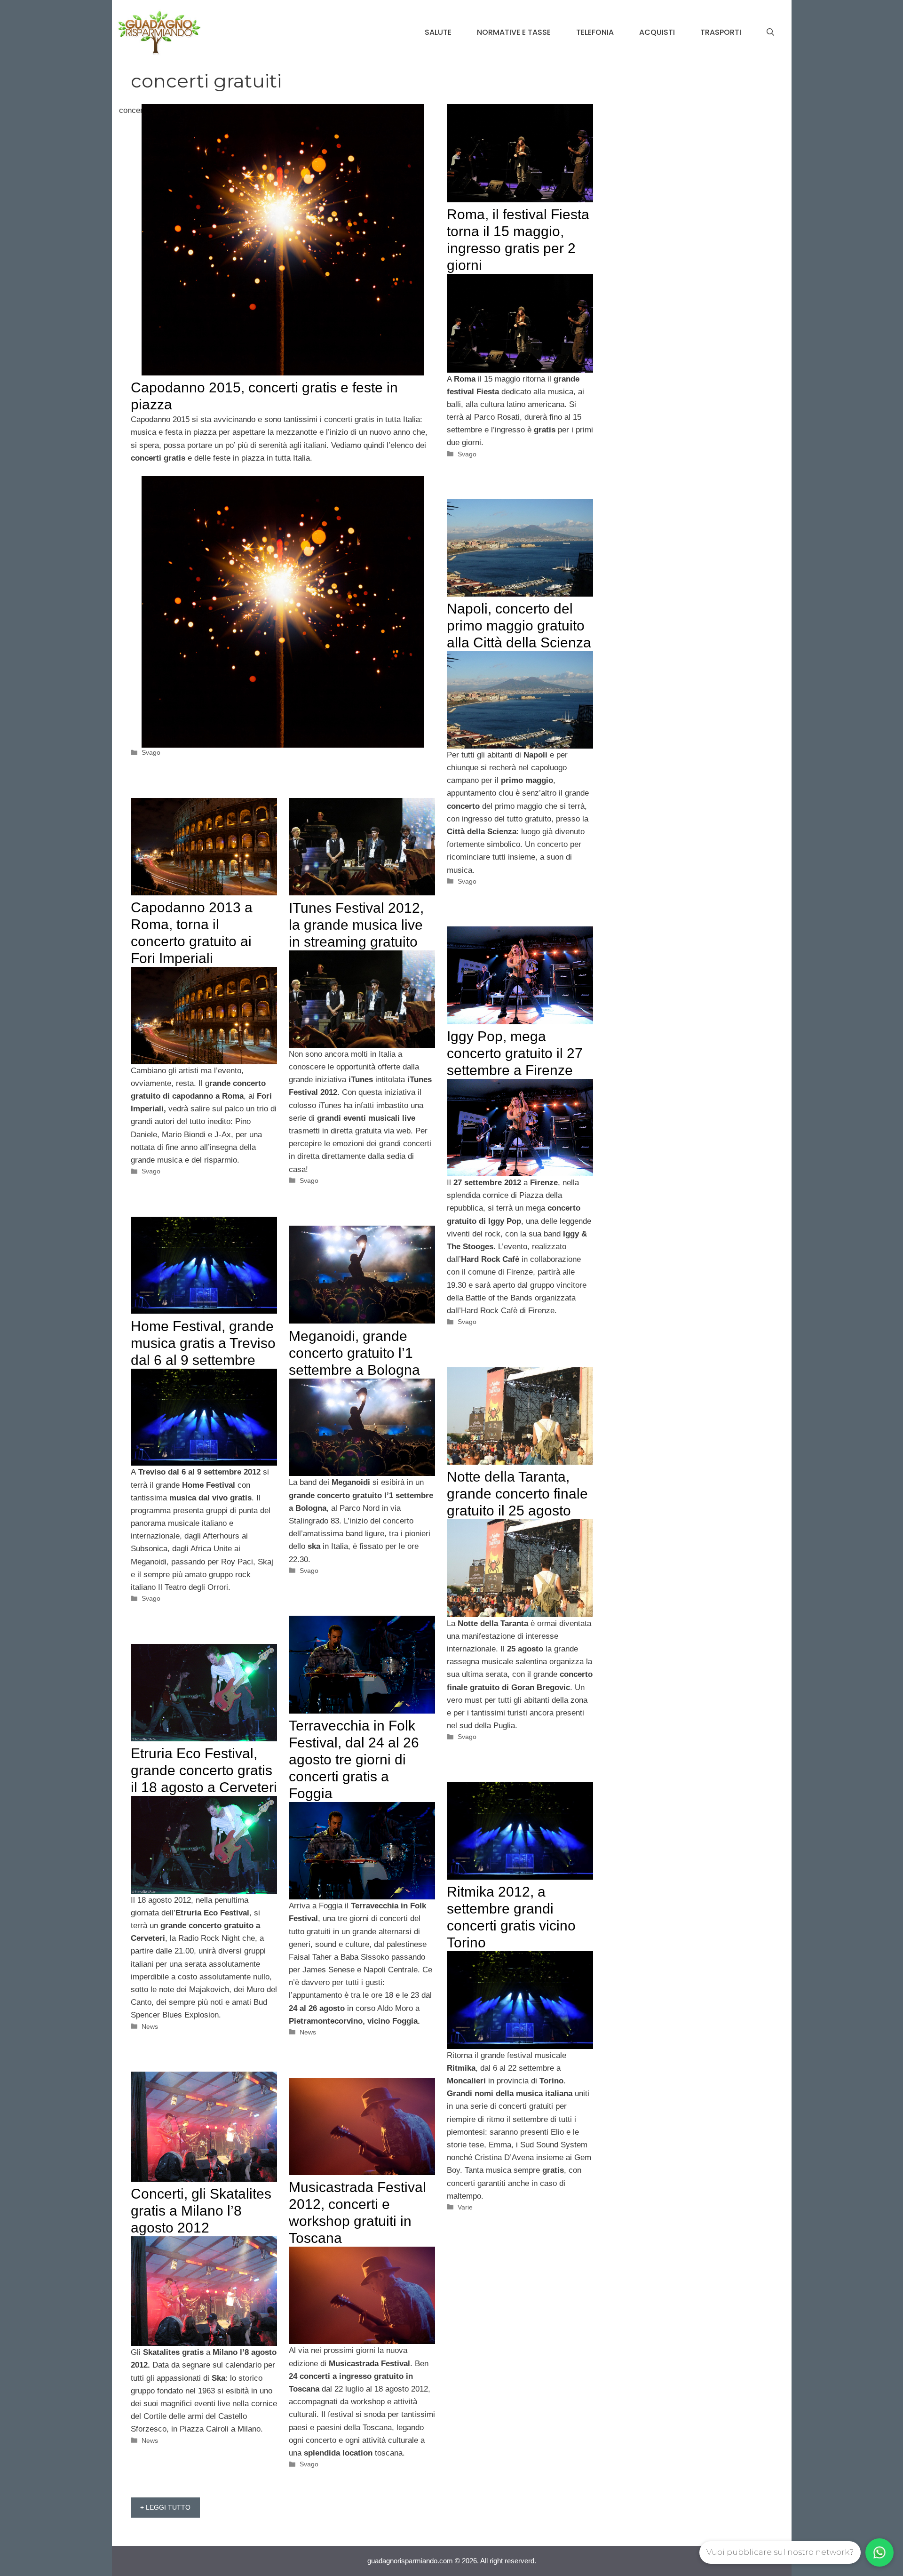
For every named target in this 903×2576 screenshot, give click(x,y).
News (308, 2032)
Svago (151, 752)
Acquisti (657, 32)
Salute (438, 32)
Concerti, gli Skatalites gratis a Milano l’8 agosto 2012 (201, 2211)
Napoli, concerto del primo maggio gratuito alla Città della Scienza (519, 626)
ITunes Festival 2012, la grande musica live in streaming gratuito (356, 925)
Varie (465, 2207)
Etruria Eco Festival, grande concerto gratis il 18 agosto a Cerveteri (204, 1770)
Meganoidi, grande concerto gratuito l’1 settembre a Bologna (354, 1353)
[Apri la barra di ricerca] (770, 32)
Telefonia (595, 32)
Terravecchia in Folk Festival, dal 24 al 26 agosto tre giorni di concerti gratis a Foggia (354, 1759)
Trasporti (721, 32)
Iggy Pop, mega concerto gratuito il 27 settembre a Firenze (515, 1053)
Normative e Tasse (514, 32)
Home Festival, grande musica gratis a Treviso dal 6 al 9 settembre (203, 1343)
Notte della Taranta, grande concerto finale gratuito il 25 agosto (517, 1494)
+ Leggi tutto (165, 2507)
